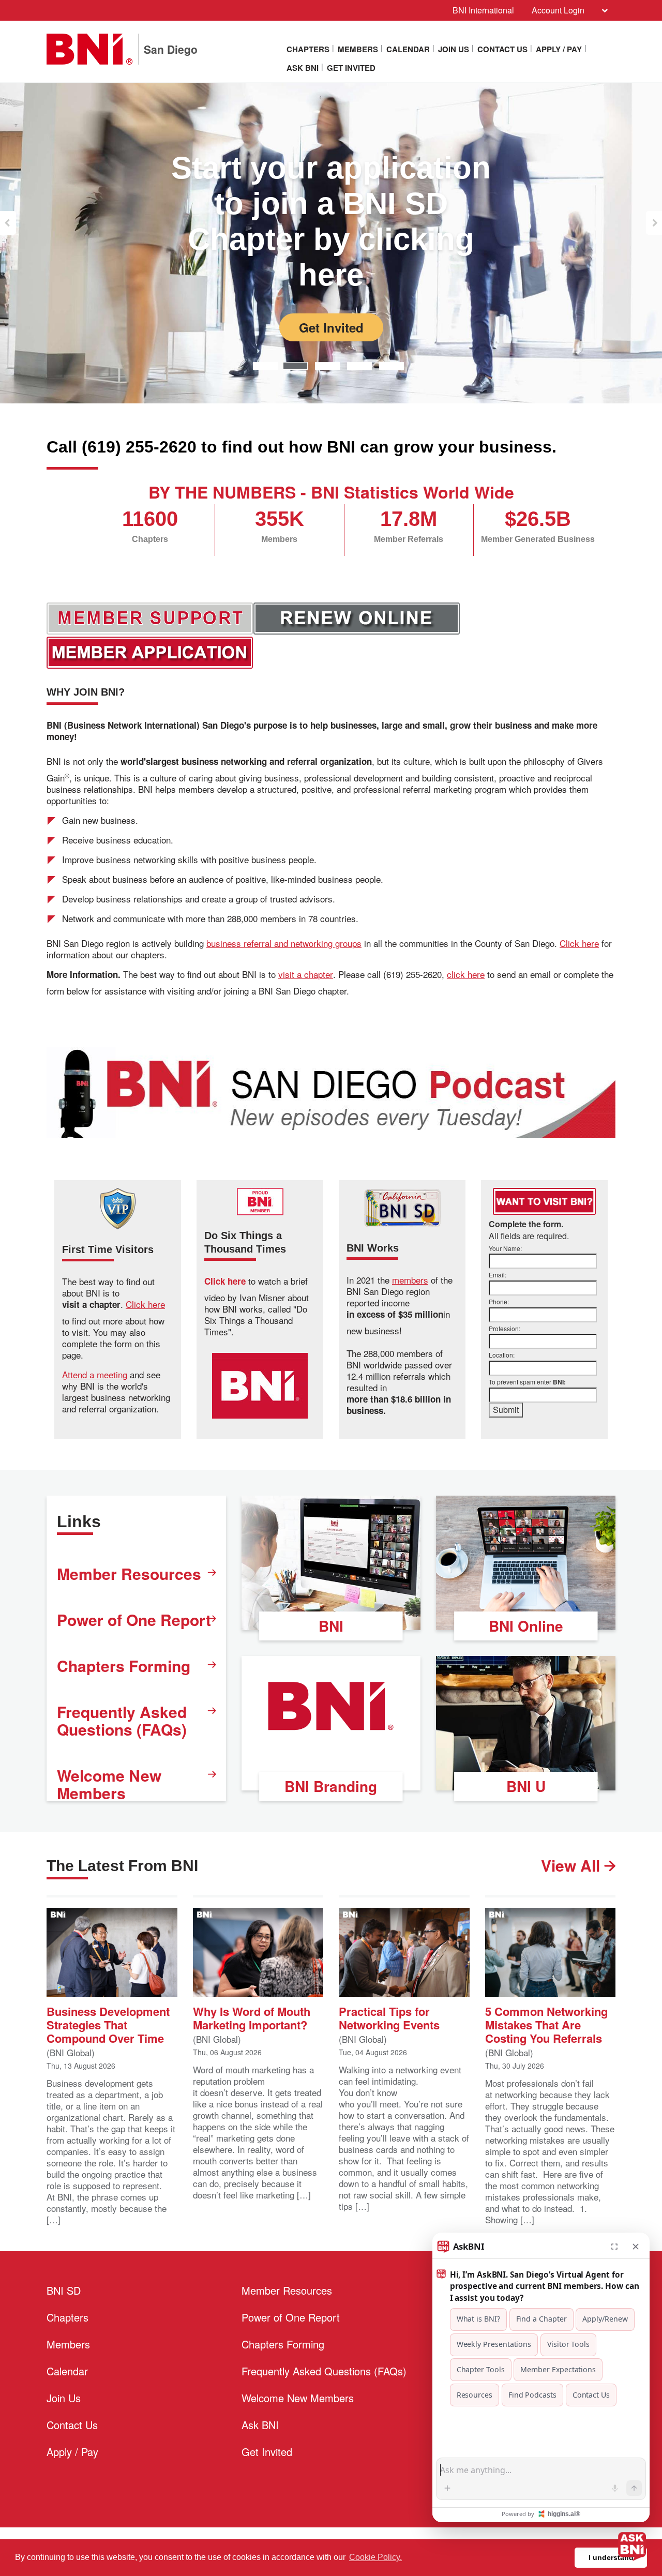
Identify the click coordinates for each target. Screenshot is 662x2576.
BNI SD (64, 2290)
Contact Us (502, 49)
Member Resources (129, 1573)
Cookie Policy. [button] (375, 2557)
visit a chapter (306, 974)
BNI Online (526, 1626)
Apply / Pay (559, 49)
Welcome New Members (109, 1784)
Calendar (408, 49)
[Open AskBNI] (632, 2546)
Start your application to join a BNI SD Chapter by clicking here (331, 221)
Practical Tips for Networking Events (389, 2017)
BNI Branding (331, 1786)
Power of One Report (134, 1620)
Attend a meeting (95, 1375)
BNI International (483, 10)
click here (466, 974)
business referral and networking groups (284, 943)
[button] (8, 223)
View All (573, 1865)
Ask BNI (303, 68)
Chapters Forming (124, 1666)
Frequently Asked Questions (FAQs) (122, 1720)
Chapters (308, 49)
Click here (579, 943)
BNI (331, 1626)
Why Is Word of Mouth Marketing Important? (252, 2017)
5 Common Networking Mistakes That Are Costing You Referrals (546, 2024)
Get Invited (351, 68)
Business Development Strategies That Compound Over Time (108, 2024)
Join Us (454, 49)
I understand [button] (611, 2557)
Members (358, 49)
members (410, 1280)
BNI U (526, 1786)
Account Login (558, 10)
